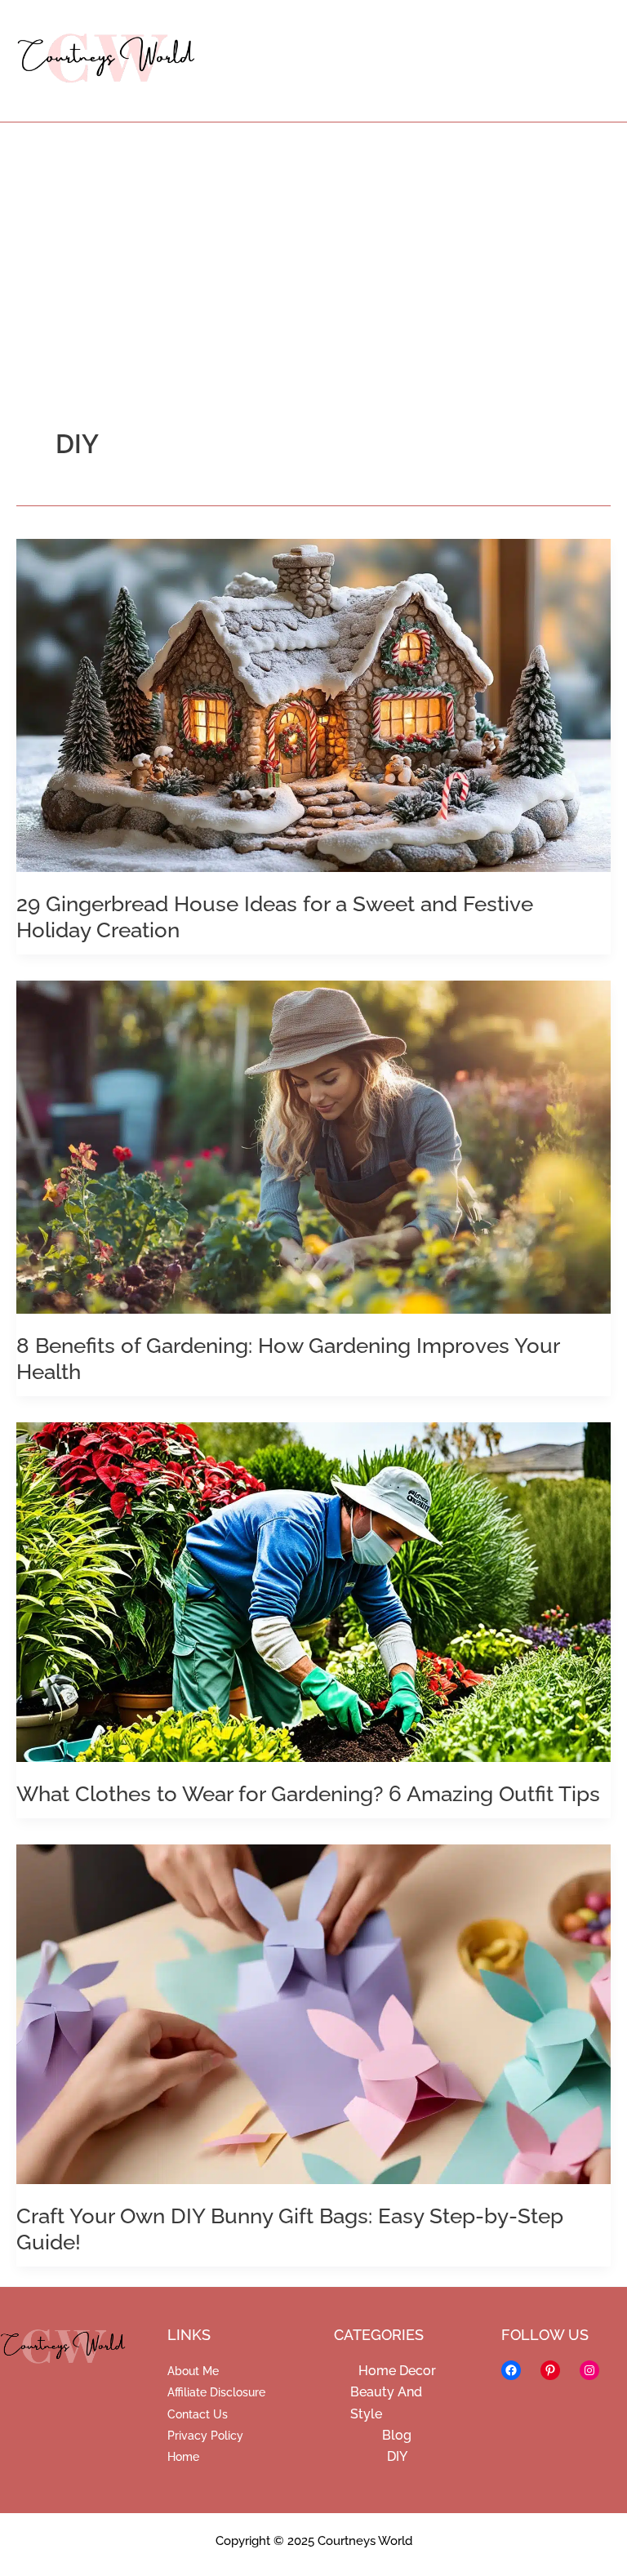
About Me (193, 2371)
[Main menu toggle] (589, 61)
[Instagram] (589, 2370)
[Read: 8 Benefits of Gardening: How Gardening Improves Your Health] (313, 1146)
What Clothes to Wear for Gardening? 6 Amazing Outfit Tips (308, 1794)
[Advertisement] (313, 245)
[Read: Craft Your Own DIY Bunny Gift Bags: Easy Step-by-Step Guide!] (313, 2013)
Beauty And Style (386, 2402)
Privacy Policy (205, 2436)
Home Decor (397, 2371)
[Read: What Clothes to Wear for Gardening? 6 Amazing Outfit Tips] (313, 1591)
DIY (397, 2456)
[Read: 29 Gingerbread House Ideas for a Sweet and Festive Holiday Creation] (313, 704)
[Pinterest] (550, 2370)
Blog (397, 2435)
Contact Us (198, 2414)
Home (183, 2457)
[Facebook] (511, 2370)
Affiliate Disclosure (216, 2392)
